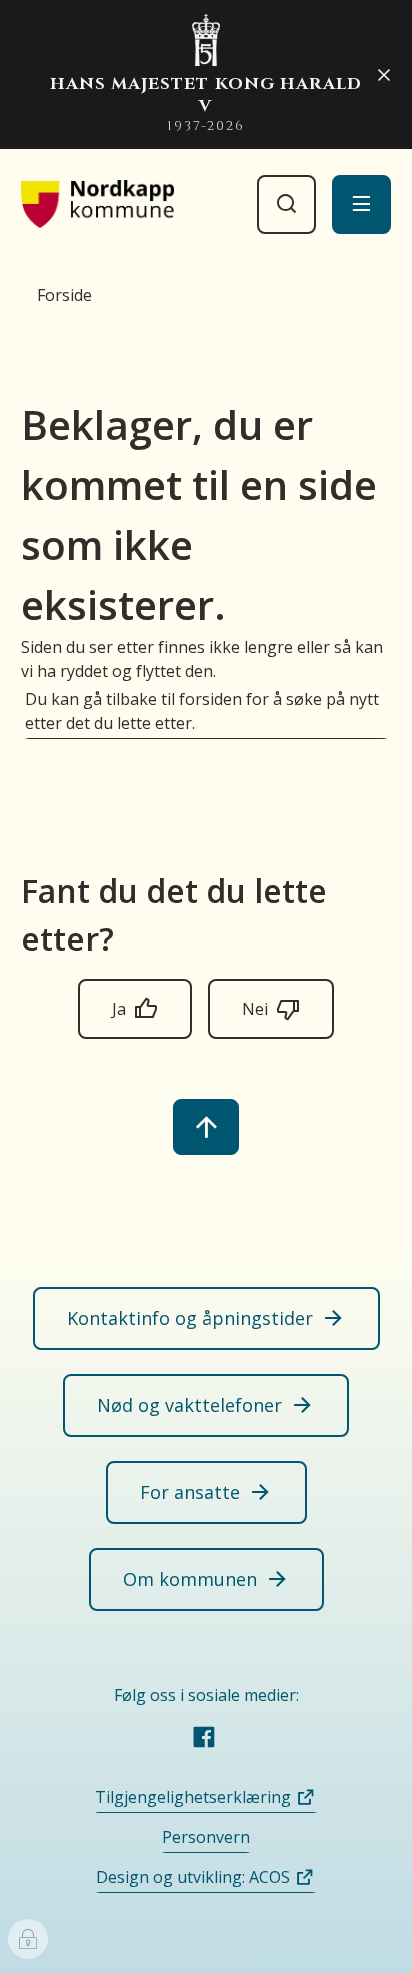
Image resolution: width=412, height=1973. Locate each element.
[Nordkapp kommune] (98, 204)
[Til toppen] (206, 1127)
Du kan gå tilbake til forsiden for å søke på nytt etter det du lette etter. (202, 711)
